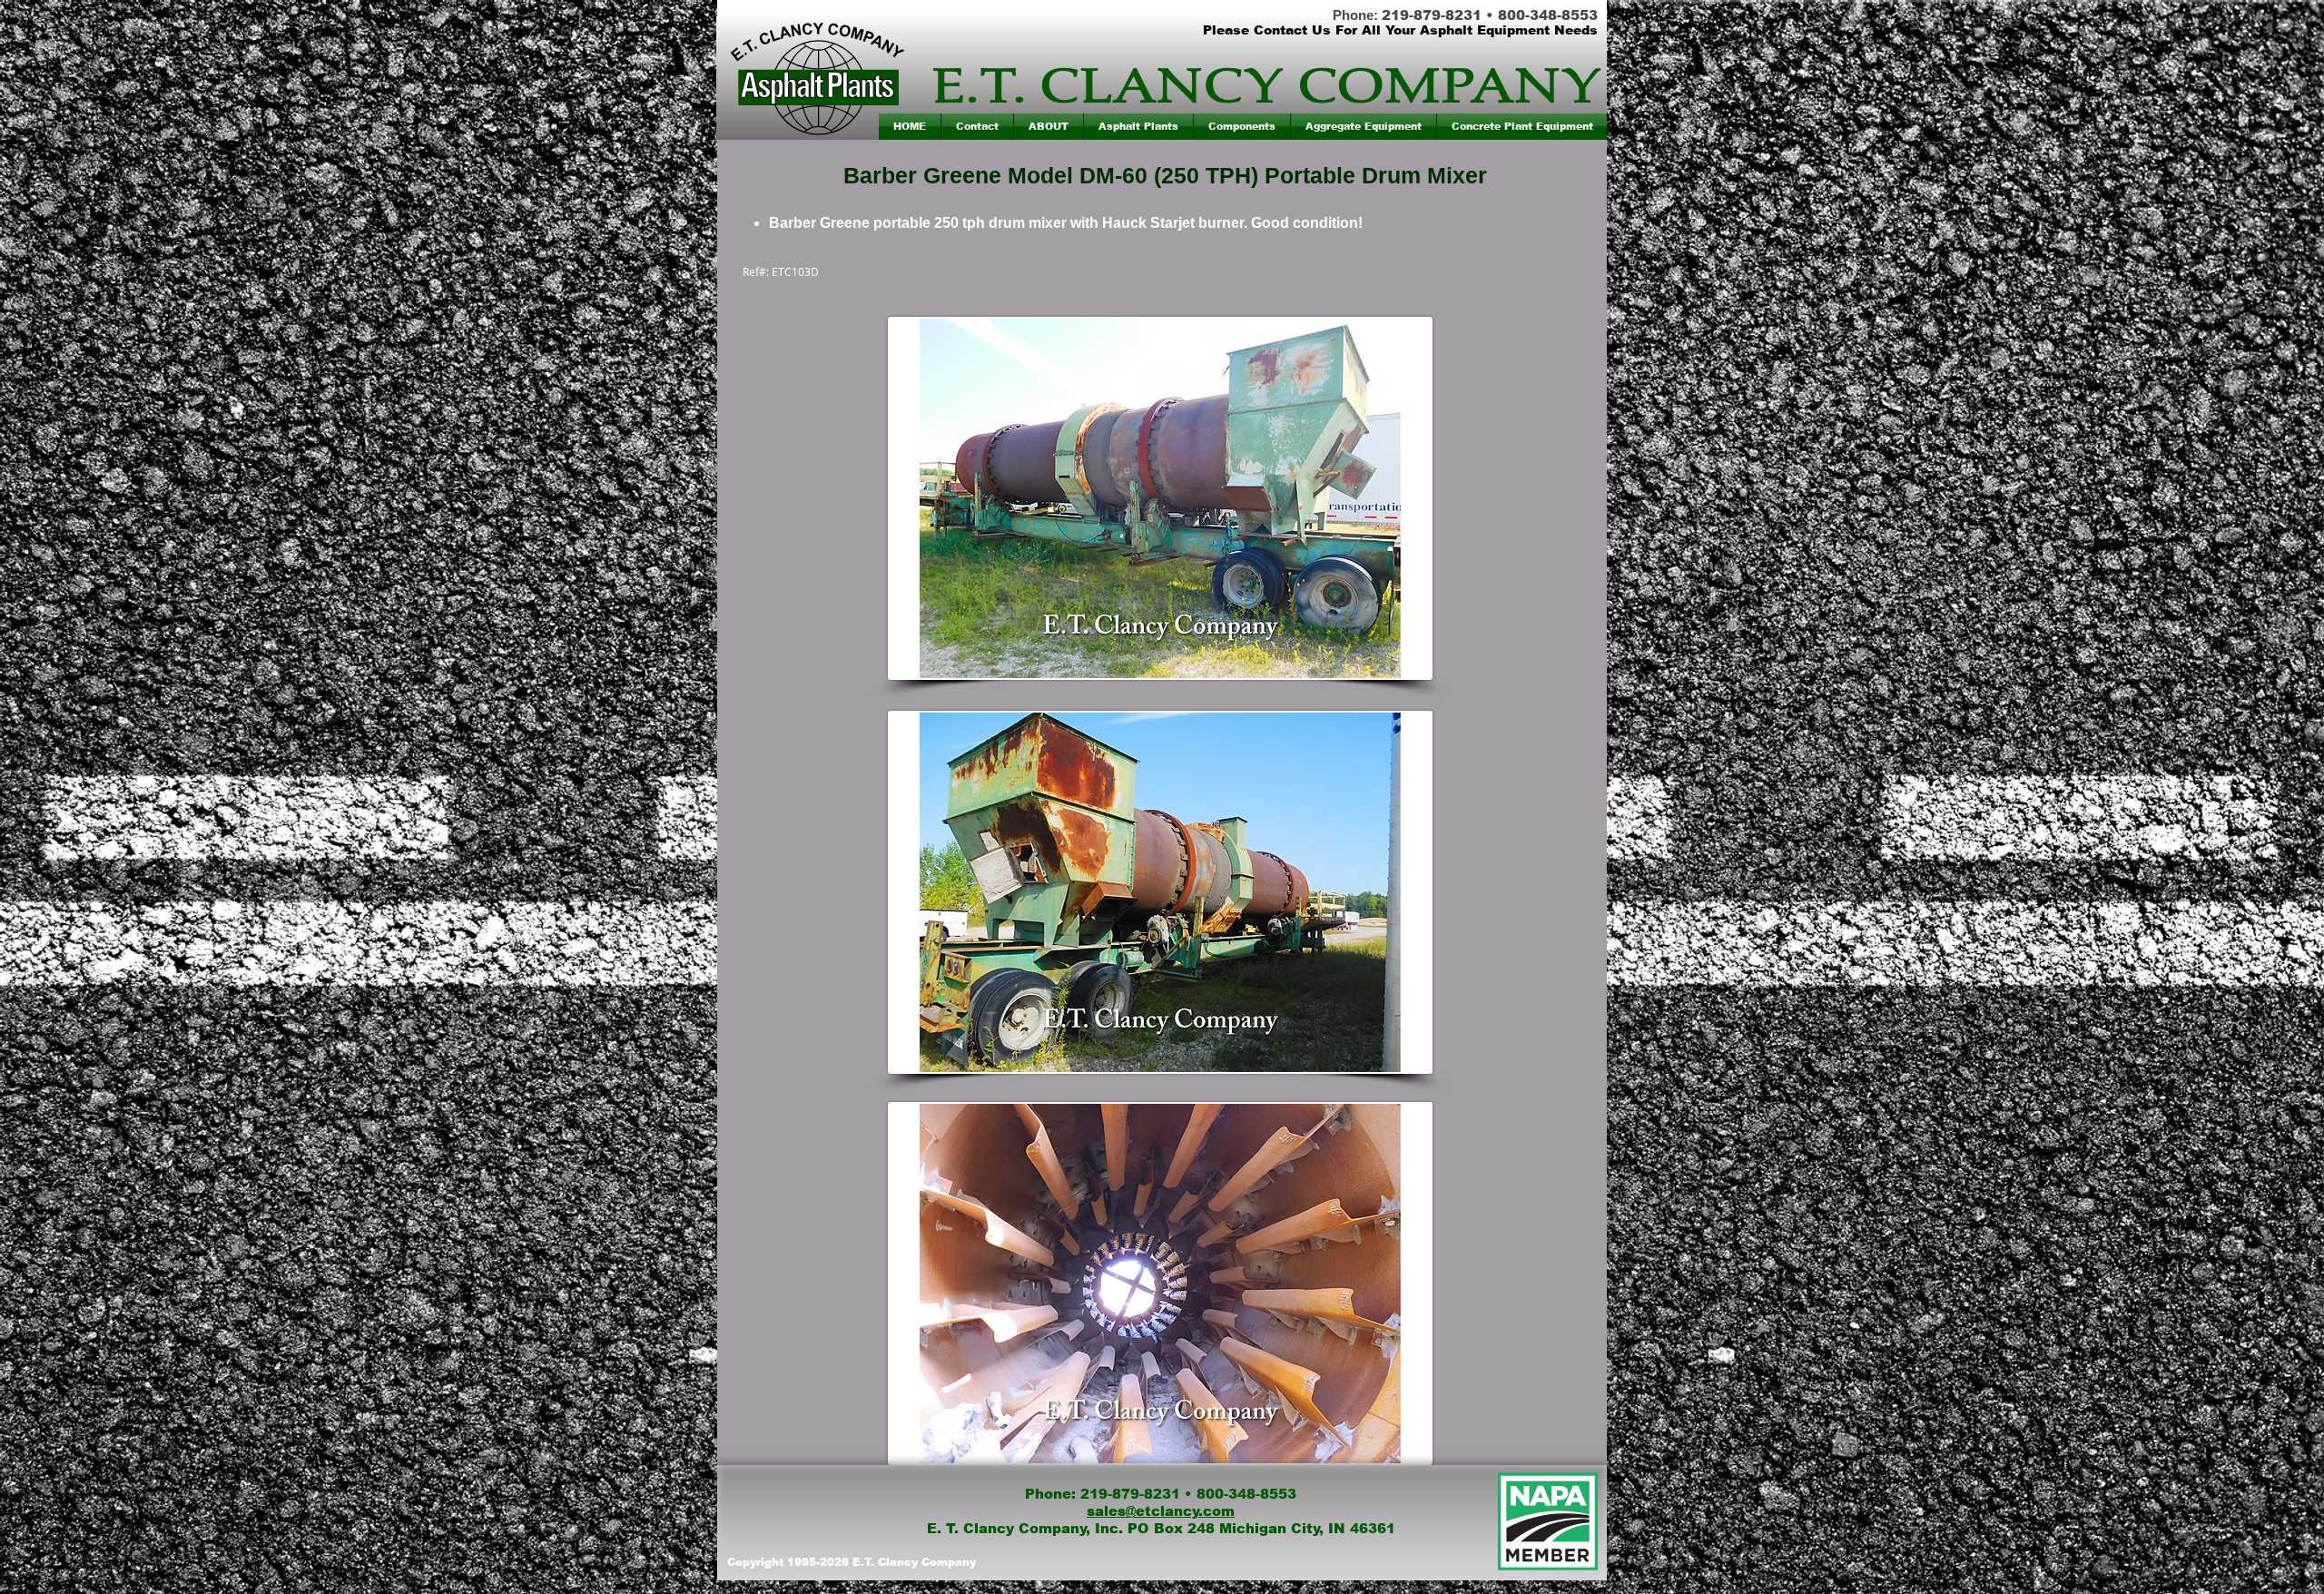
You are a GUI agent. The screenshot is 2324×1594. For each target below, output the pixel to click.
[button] (1138, 127)
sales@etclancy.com (1161, 1511)
